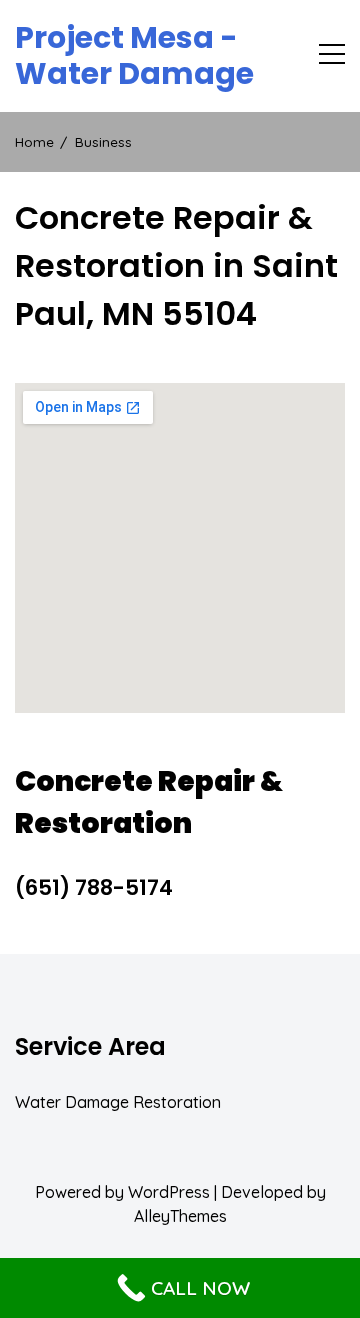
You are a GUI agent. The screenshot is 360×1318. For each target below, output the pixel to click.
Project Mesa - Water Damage (134, 56)
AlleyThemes (180, 1216)
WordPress (169, 1192)
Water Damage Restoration (118, 1102)
